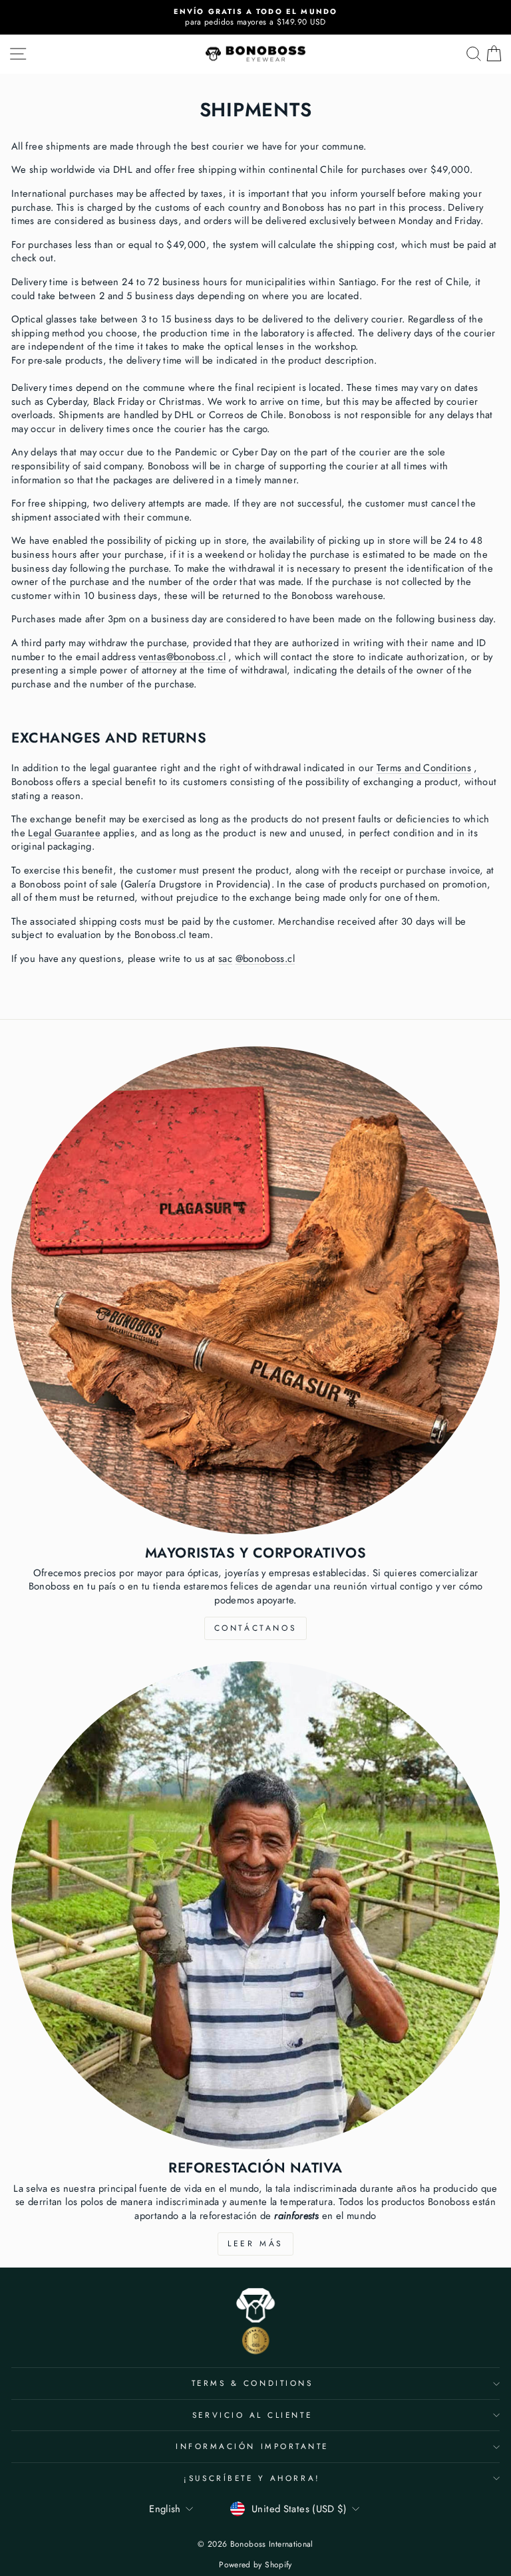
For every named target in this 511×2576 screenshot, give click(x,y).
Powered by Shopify (255, 2565)
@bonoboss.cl (265, 959)
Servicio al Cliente (252, 2415)
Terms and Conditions (424, 768)
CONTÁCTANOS (256, 1628)
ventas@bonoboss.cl (182, 657)
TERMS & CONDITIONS (253, 2383)
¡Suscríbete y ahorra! (252, 2478)
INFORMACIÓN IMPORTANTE (252, 2446)
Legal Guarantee (64, 833)
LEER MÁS (255, 2244)
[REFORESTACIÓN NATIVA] (255, 1905)
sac (225, 959)
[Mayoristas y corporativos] (255, 1290)
